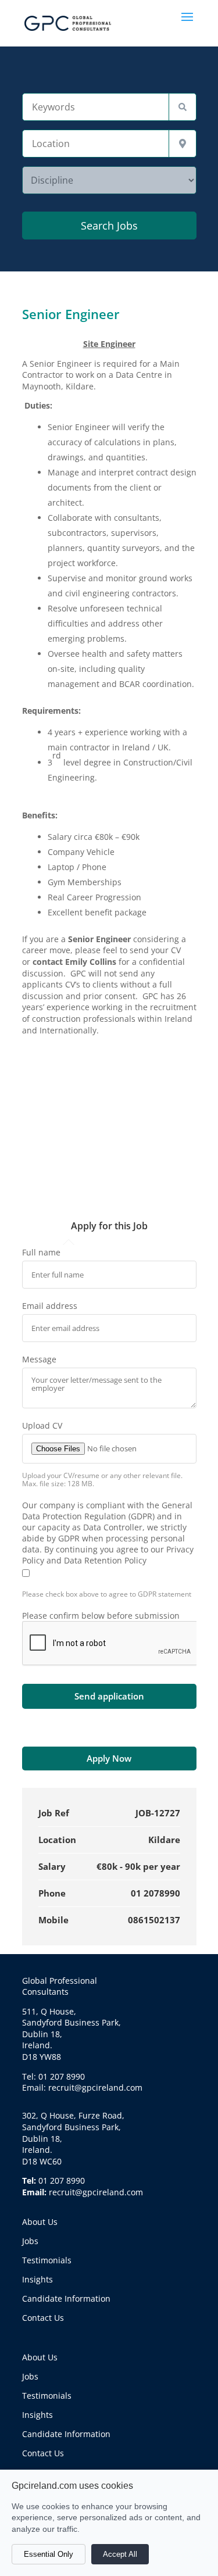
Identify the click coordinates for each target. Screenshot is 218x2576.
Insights (37, 2279)
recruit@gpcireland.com (96, 2192)
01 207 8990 (62, 2180)
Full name (41, 1252)
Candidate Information (66, 2298)
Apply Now (109, 1758)
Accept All (120, 2554)
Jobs (30, 2241)
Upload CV (42, 1425)
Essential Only (49, 2554)
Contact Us (43, 2318)
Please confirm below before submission (101, 1616)
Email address (50, 1306)
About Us (40, 2222)
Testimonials (47, 2260)
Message (39, 1359)
